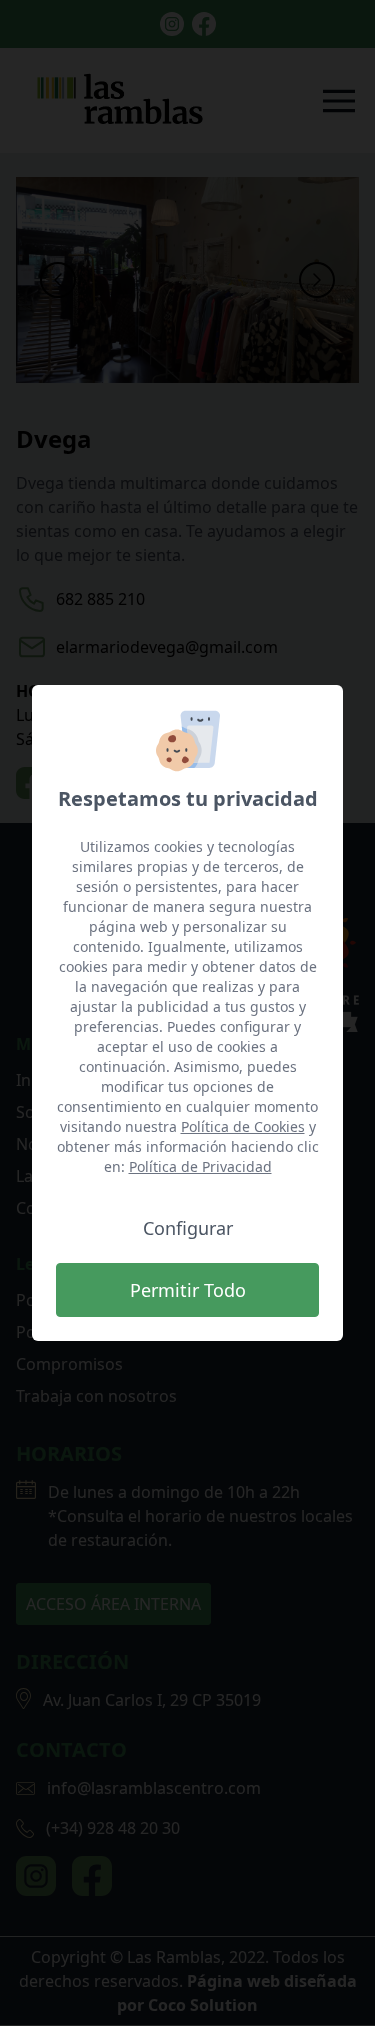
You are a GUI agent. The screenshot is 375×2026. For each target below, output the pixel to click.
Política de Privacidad (200, 1166)
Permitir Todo (188, 1290)
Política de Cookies (243, 1126)
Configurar (188, 1228)
